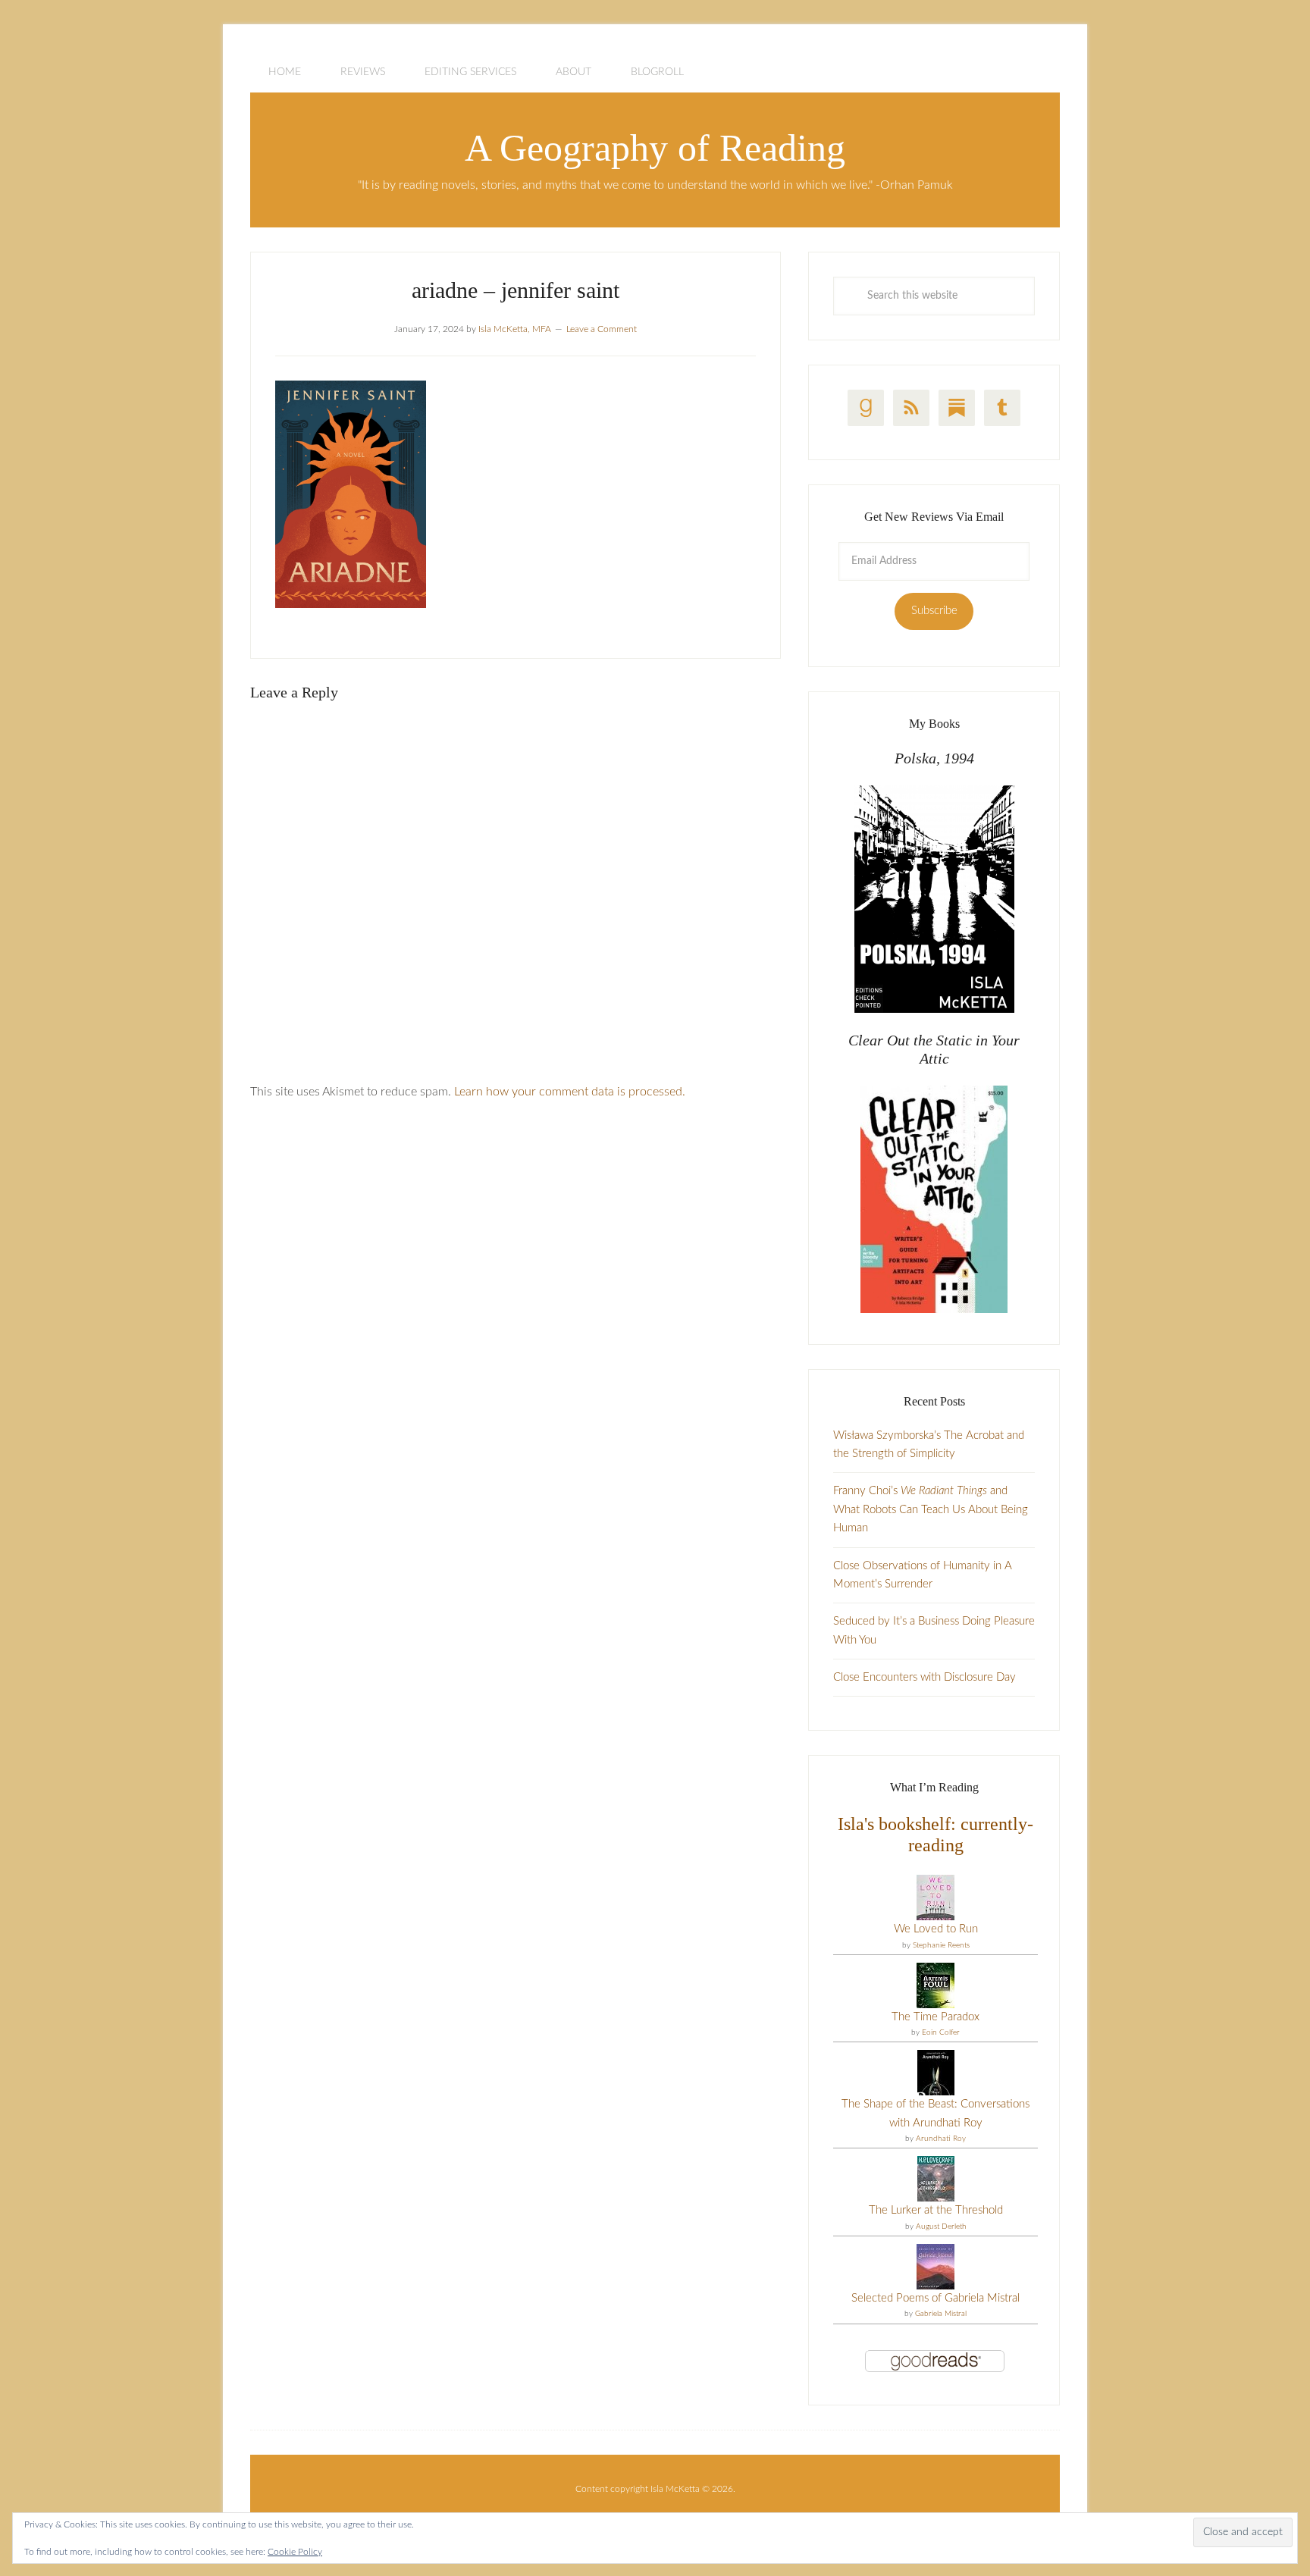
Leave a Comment (602, 329)
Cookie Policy (295, 2552)
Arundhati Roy (941, 2139)
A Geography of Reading (655, 148)
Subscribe (934, 611)
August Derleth (941, 2227)
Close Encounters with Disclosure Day (925, 1677)
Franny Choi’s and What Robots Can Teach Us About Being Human (931, 1509)
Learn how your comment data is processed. (570, 1092)
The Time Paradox (935, 2017)
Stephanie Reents (941, 1945)
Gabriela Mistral (941, 2314)
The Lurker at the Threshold (936, 2210)
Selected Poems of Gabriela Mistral (935, 2298)
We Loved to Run (936, 1929)
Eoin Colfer (941, 2032)
